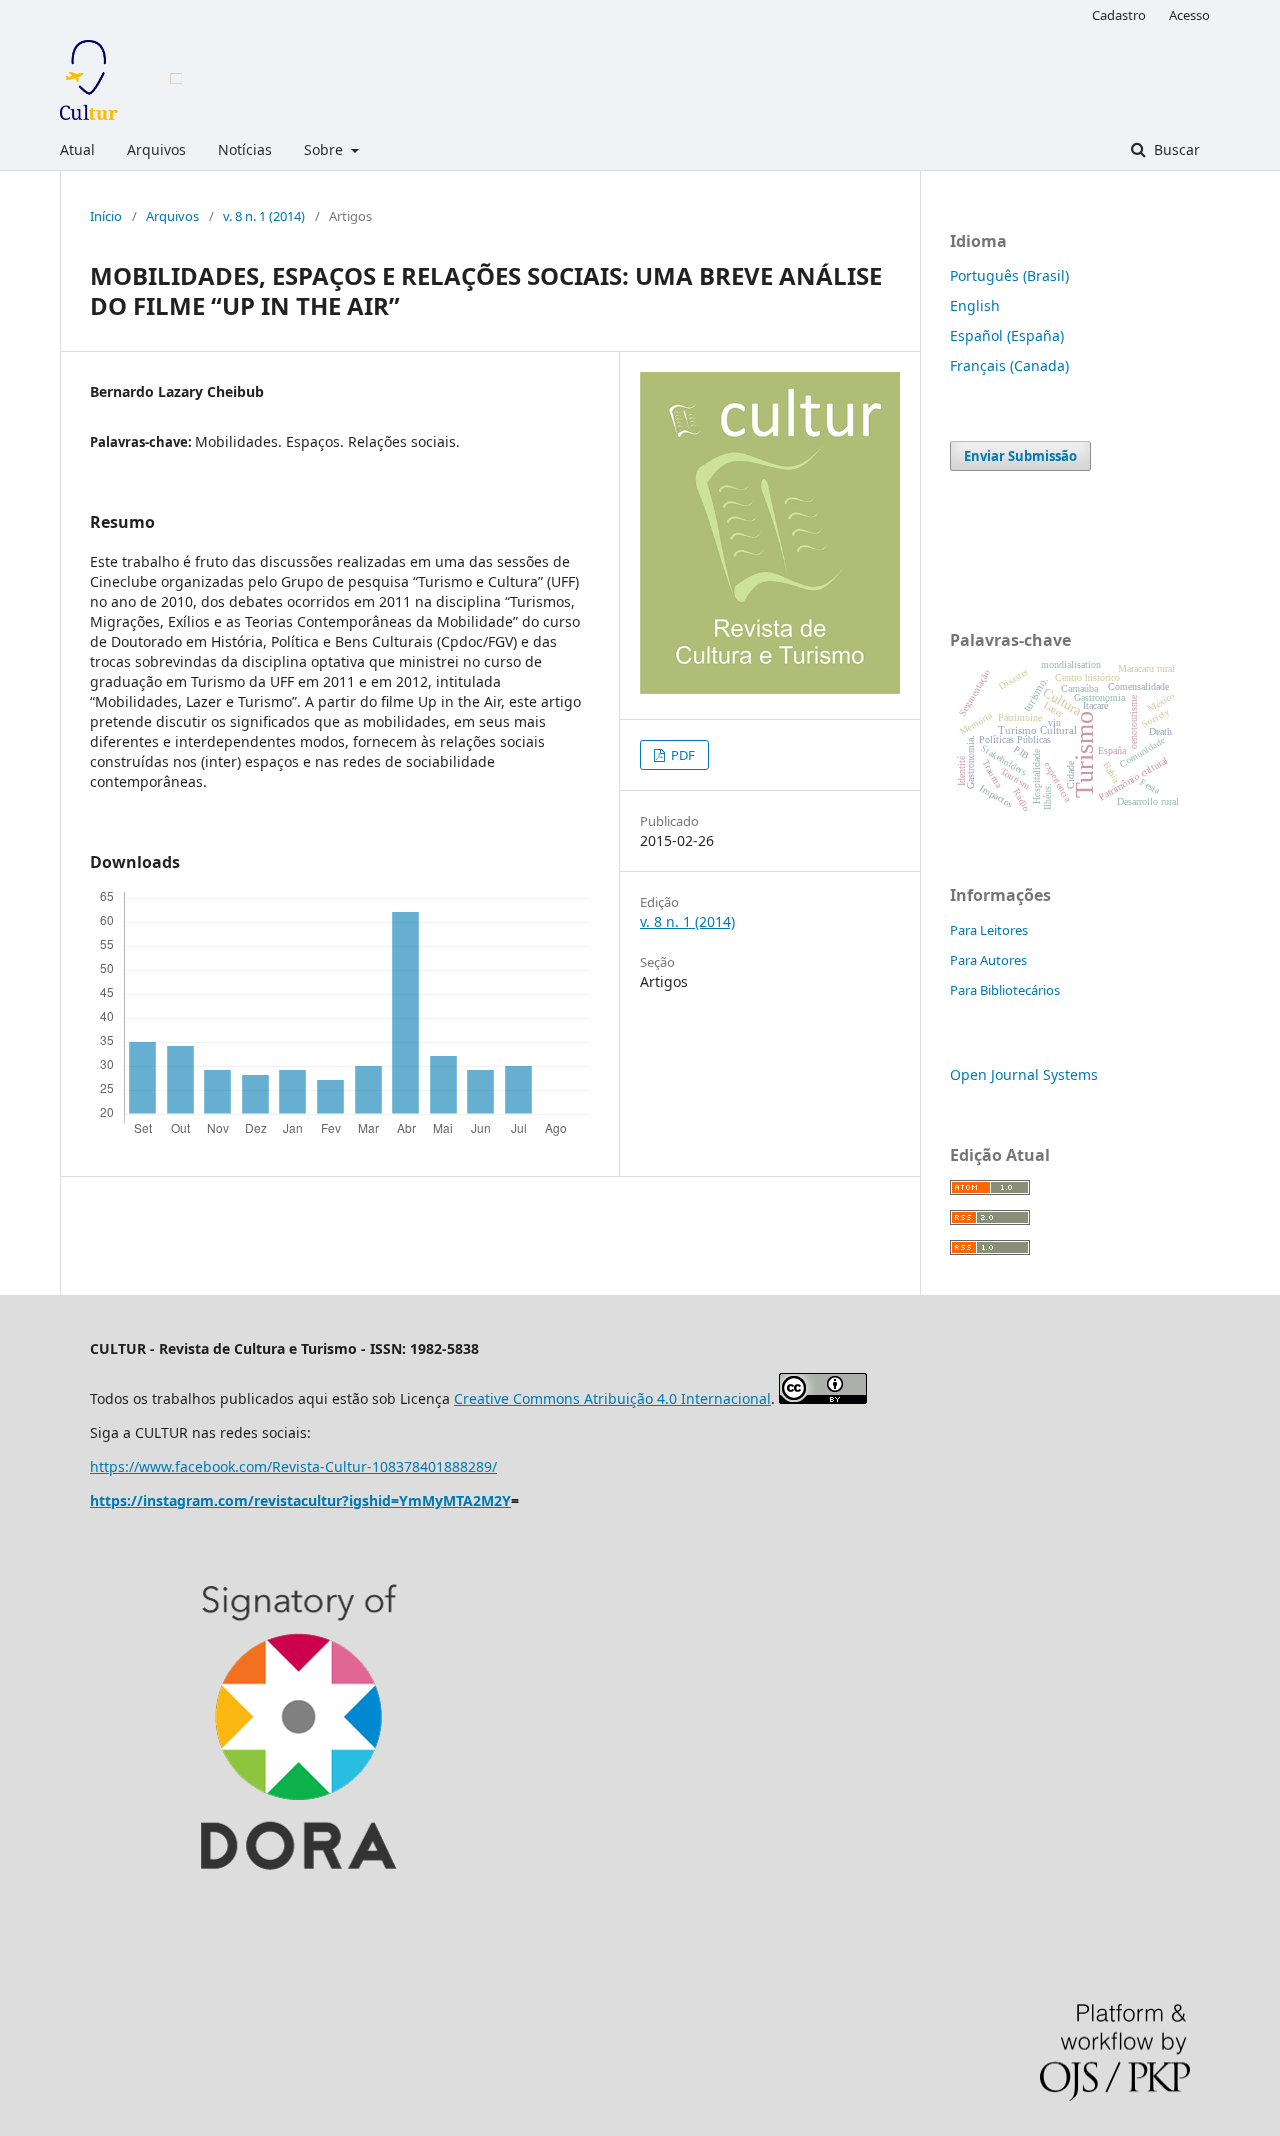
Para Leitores (989, 930)
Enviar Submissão (1020, 456)
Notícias (245, 149)
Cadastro (1119, 15)
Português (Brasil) (1009, 275)
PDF (681, 755)
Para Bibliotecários (1005, 990)
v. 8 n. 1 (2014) (264, 216)
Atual (77, 149)
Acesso (1189, 15)
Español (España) (1007, 335)
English (975, 305)
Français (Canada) (1009, 365)
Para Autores (988, 960)
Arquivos (156, 149)
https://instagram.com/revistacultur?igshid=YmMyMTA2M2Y (300, 1500)
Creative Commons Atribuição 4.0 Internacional (612, 1398)
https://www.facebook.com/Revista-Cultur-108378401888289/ (293, 1466)
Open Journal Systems (1024, 1074)
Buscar (1175, 149)
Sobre (325, 149)
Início (106, 216)
